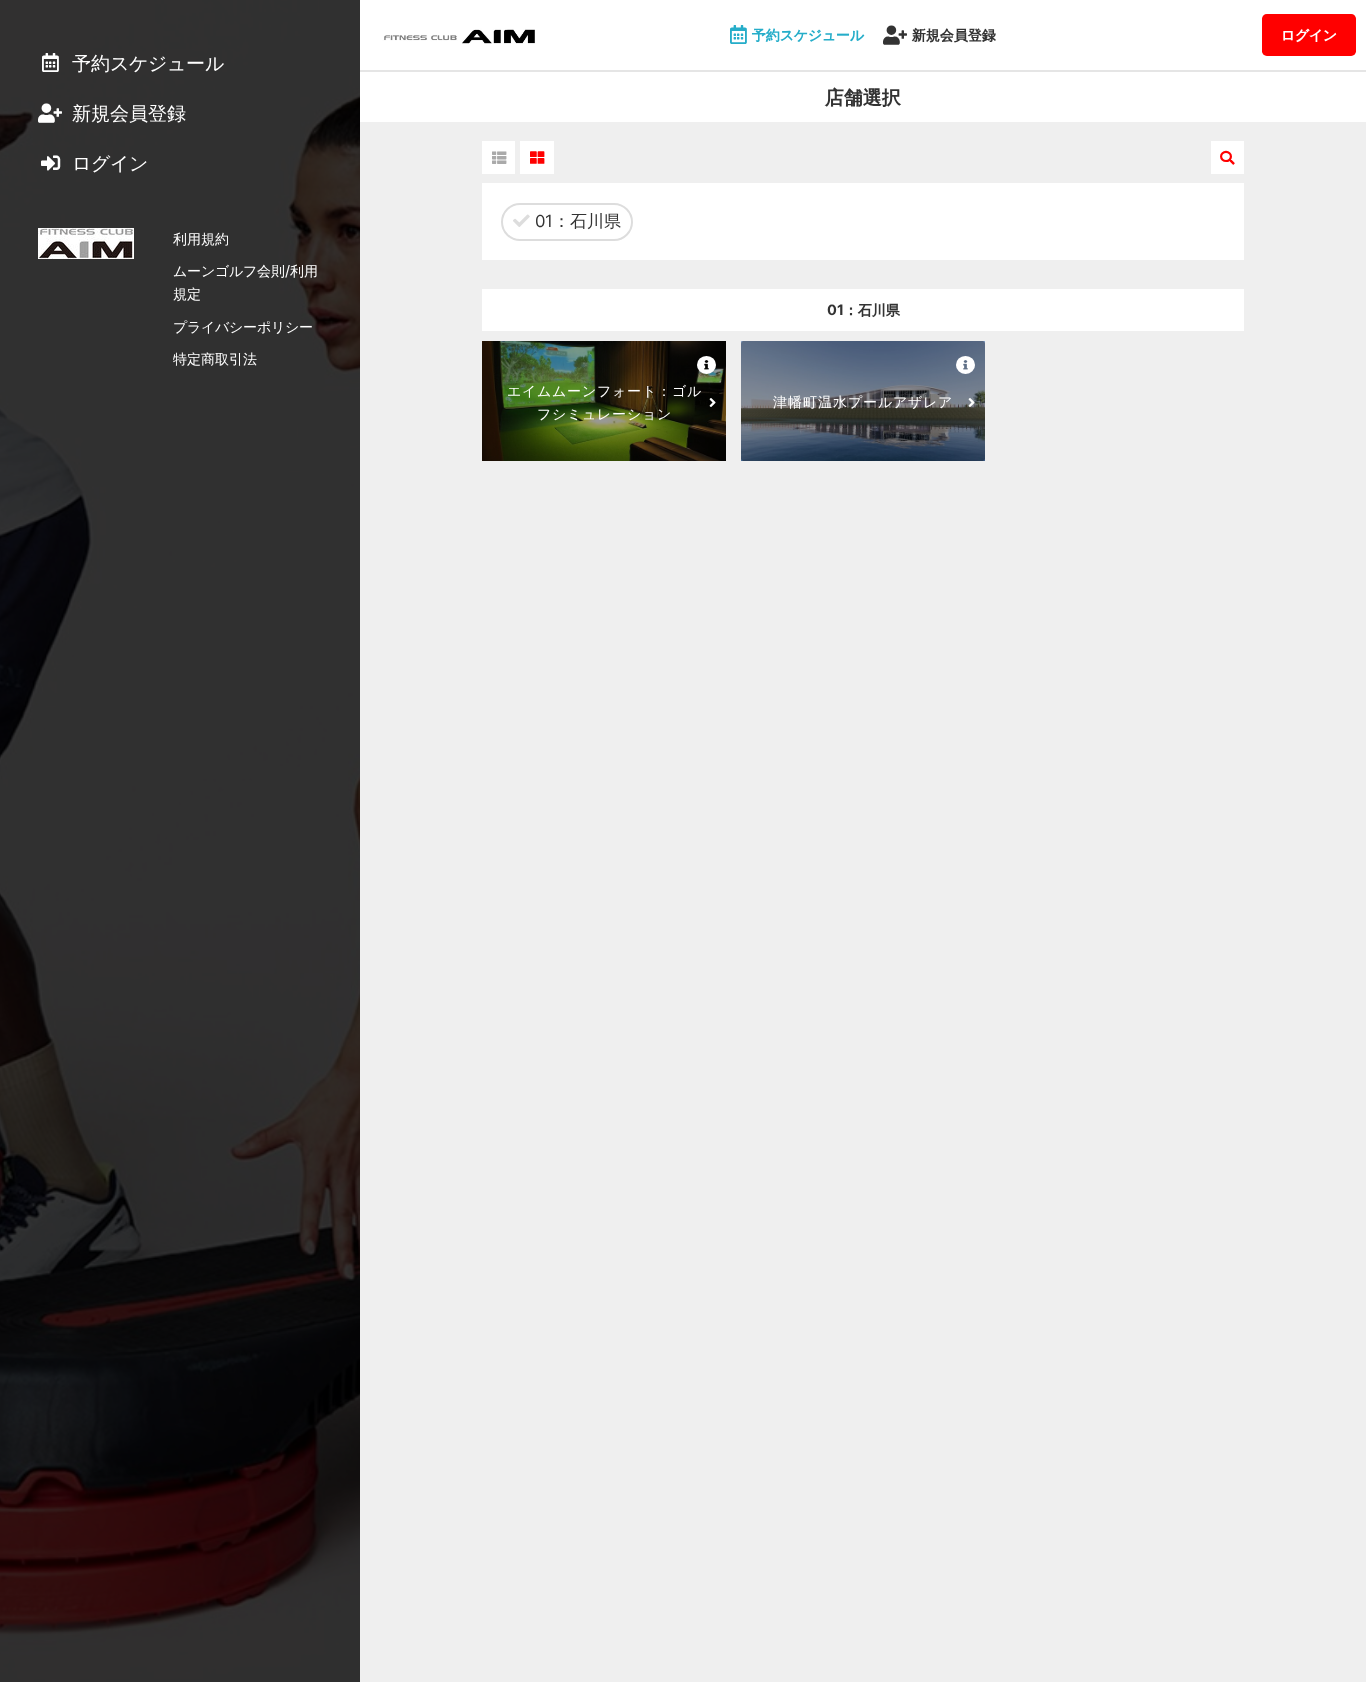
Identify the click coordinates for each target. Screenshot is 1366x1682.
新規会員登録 (954, 34)
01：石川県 (575, 221)
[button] (498, 157)
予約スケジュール (808, 34)
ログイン (1309, 34)
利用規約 (201, 238)
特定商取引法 (215, 358)
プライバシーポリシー (243, 326)
